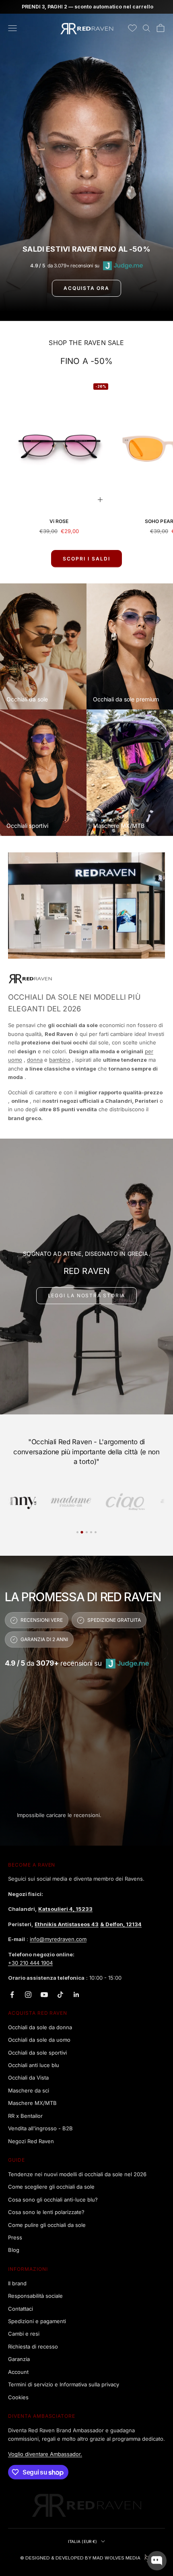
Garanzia (19, 2359)
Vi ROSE (59, 521)
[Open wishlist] (132, 28)
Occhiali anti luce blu (34, 2065)
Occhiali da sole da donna (40, 2027)
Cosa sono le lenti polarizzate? (46, 2212)
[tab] (41, 1501)
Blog (14, 2250)
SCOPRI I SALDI (86, 559)
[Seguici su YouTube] (44, 1995)
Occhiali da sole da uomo (39, 2040)
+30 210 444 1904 (30, 1963)
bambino (60, 1060)
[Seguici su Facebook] (12, 1995)
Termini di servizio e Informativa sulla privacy (64, 2384)
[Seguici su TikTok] (60, 1995)
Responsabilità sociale (35, 2296)
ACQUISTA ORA (86, 288)
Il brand (17, 2283)
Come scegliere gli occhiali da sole (51, 2187)
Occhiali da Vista (28, 2078)
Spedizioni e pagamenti (37, 2321)
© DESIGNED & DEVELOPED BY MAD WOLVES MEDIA (80, 2558)
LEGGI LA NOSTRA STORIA (87, 1295)
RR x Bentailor (25, 2116)
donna (35, 1060)
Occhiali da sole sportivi (37, 2053)
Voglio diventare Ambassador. (45, 2454)
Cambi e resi (24, 2334)
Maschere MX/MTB (32, 2103)
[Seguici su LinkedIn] (76, 1995)
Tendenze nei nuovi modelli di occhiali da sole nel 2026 (77, 2174)
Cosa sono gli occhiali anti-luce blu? (53, 2200)
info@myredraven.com (58, 1939)
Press (15, 2237)
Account (18, 2372)
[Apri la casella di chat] (157, 2561)
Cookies (18, 2397)
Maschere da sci (29, 2090)
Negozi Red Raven (31, 2141)
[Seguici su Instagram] (28, 1995)
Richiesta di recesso (33, 2347)
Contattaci (21, 2309)
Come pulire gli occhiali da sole (47, 2225)
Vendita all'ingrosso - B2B (40, 2128)
